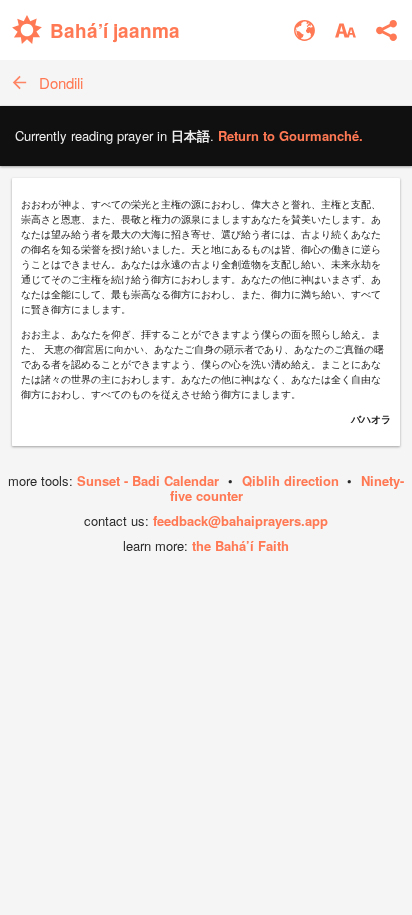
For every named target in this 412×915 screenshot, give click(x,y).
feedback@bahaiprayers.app (240, 520)
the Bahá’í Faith (240, 545)
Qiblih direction (290, 480)
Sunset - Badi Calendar (148, 480)
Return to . (290, 135)
